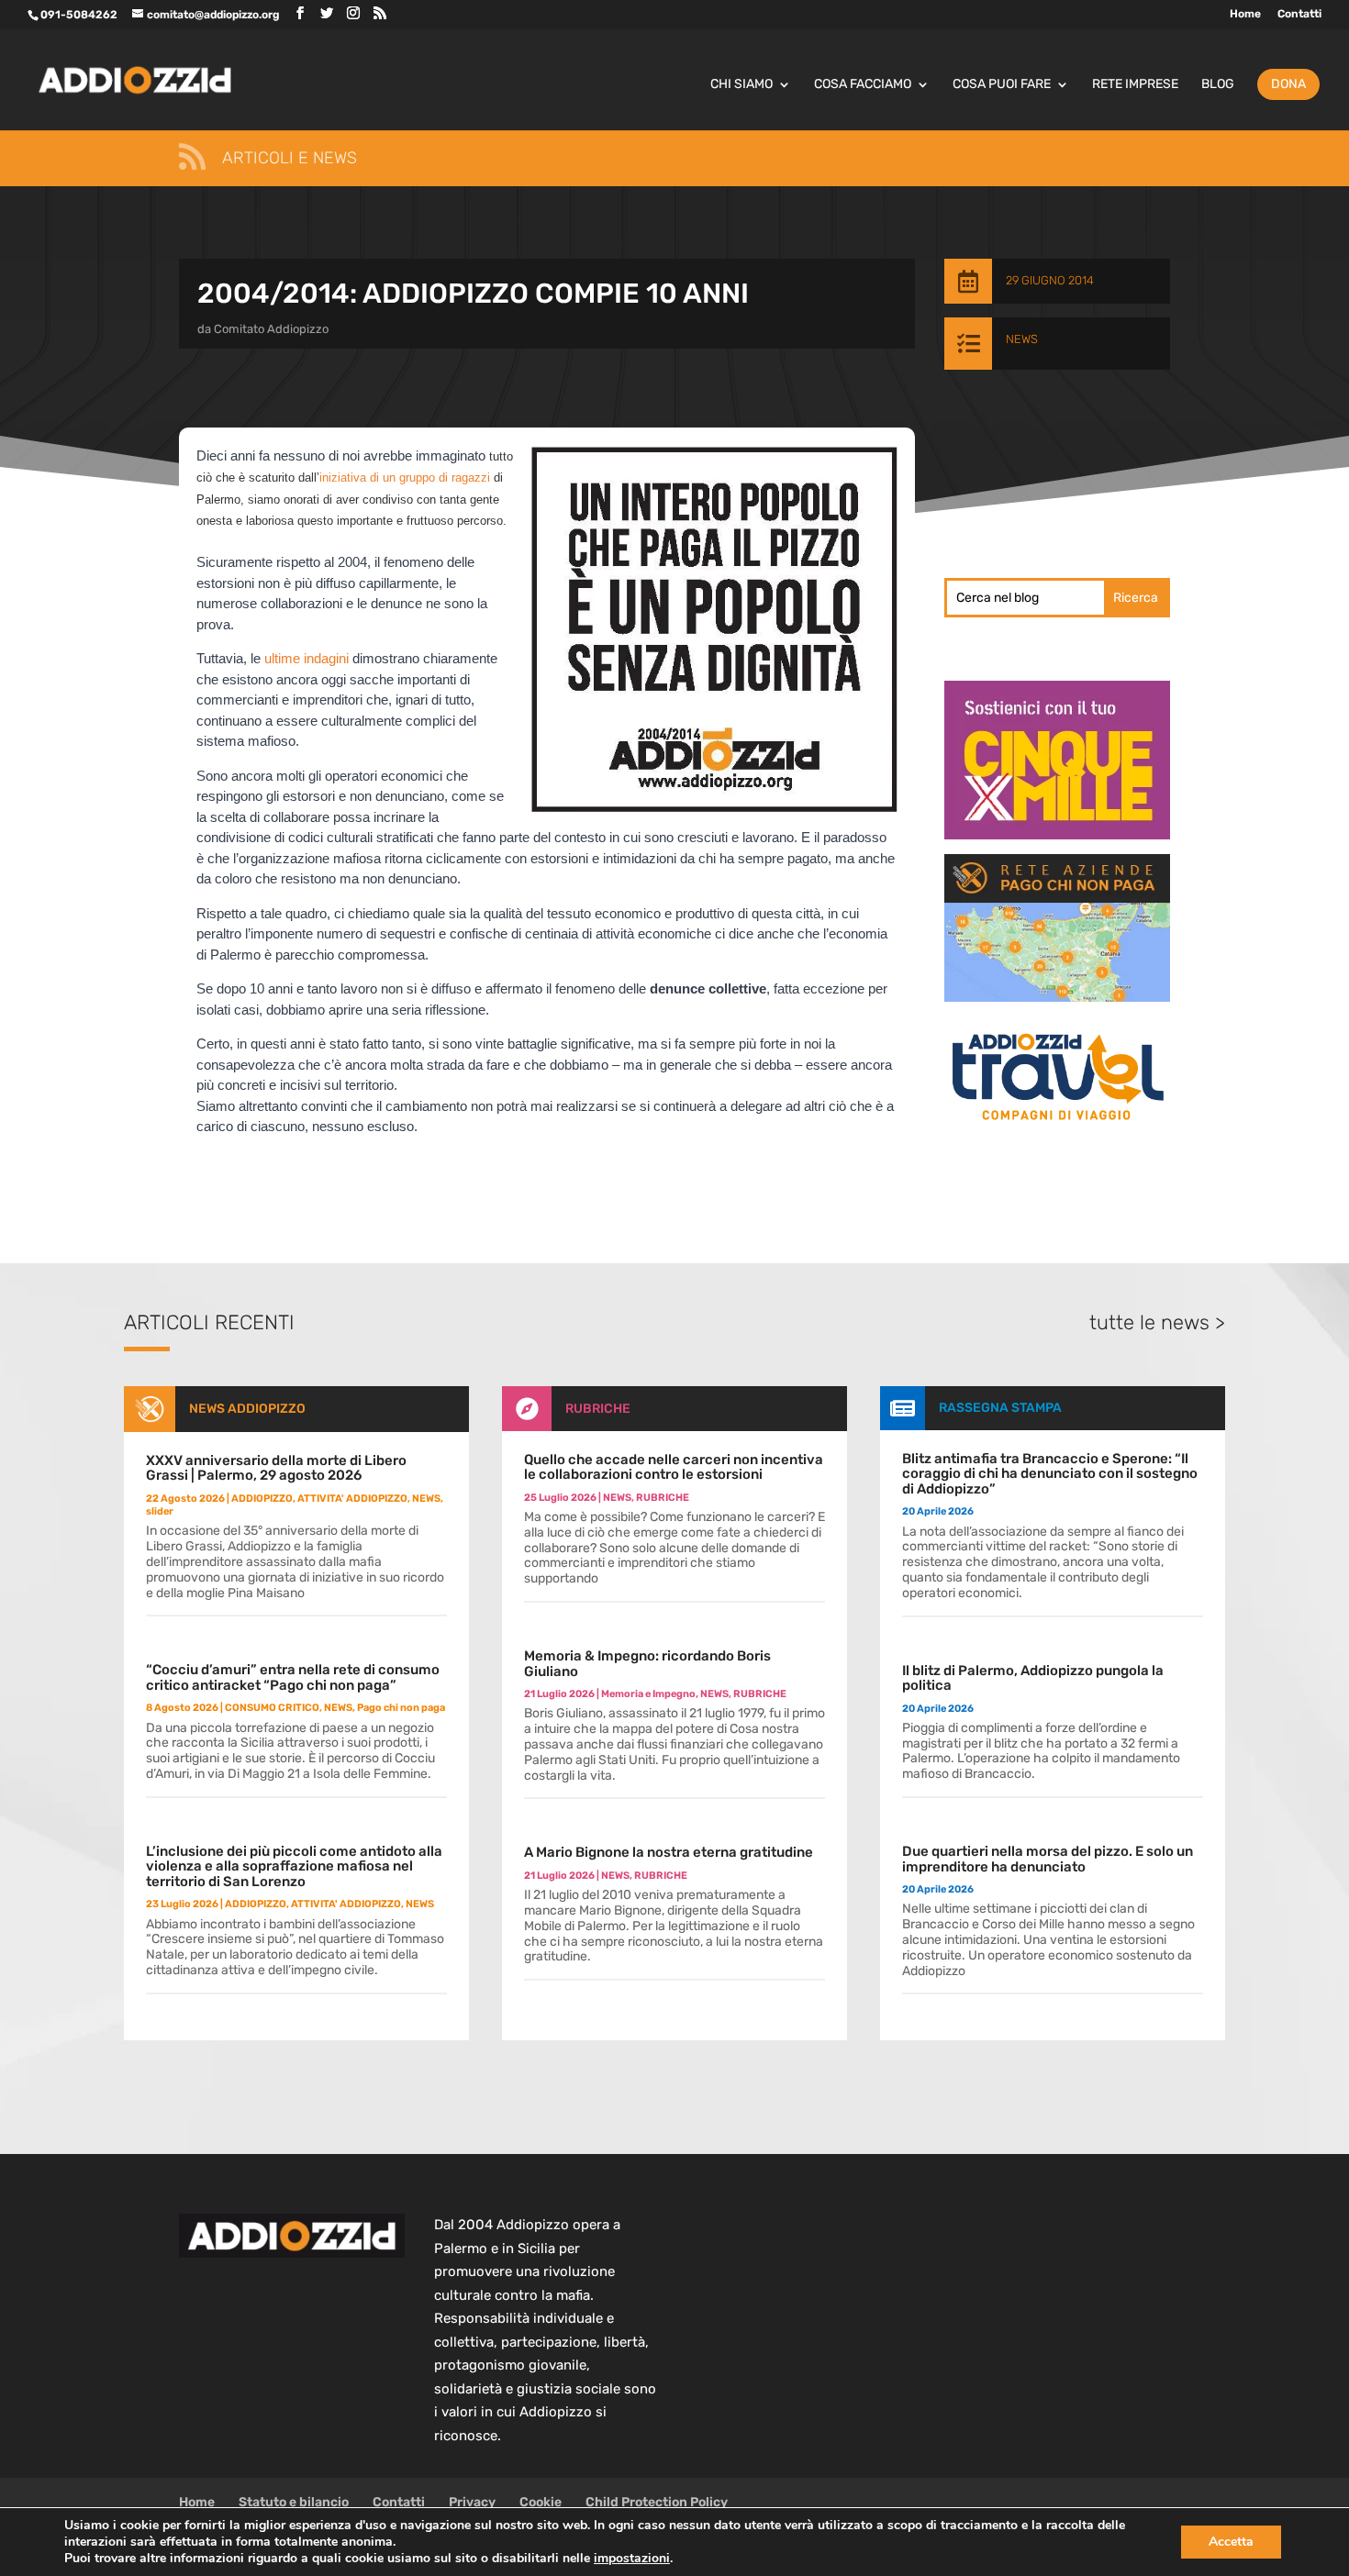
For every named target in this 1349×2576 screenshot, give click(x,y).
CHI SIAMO (741, 85)
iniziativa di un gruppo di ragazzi (405, 477)
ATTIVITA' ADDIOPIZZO (352, 1499)
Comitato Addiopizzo (271, 329)
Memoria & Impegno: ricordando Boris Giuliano (647, 1664)
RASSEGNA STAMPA (1000, 1408)
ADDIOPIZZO (262, 1499)
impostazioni (632, 2559)
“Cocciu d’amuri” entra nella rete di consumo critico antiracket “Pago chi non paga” (293, 1677)
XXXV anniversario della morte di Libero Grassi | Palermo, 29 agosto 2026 (276, 1468)
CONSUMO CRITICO (272, 1708)
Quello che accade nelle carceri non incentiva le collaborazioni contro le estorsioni (674, 1467)
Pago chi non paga (401, 1708)
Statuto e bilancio (294, 2502)
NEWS (1022, 339)
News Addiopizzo (247, 1409)
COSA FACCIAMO (863, 85)
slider (160, 1511)
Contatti (1299, 14)
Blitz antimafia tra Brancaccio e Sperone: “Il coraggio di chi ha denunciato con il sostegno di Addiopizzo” (1050, 1474)
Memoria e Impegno (648, 1694)
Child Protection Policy (657, 2502)
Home (1245, 14)
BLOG (1218, 85)
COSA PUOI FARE (1002, 85)
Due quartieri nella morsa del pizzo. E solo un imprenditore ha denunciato (1048, 1859)
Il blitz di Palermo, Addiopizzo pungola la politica (1033, 1678)
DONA (1288, 84)
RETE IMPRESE (1135, 85)
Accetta (1231, 2542)
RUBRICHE (598, 1409)
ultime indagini (307, 658)
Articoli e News (290, 158)
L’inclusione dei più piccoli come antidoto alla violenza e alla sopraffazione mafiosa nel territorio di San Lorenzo (294, 1866)
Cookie (541, 2502)
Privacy (472, 2502)
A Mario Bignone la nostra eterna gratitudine (669, 1852)
